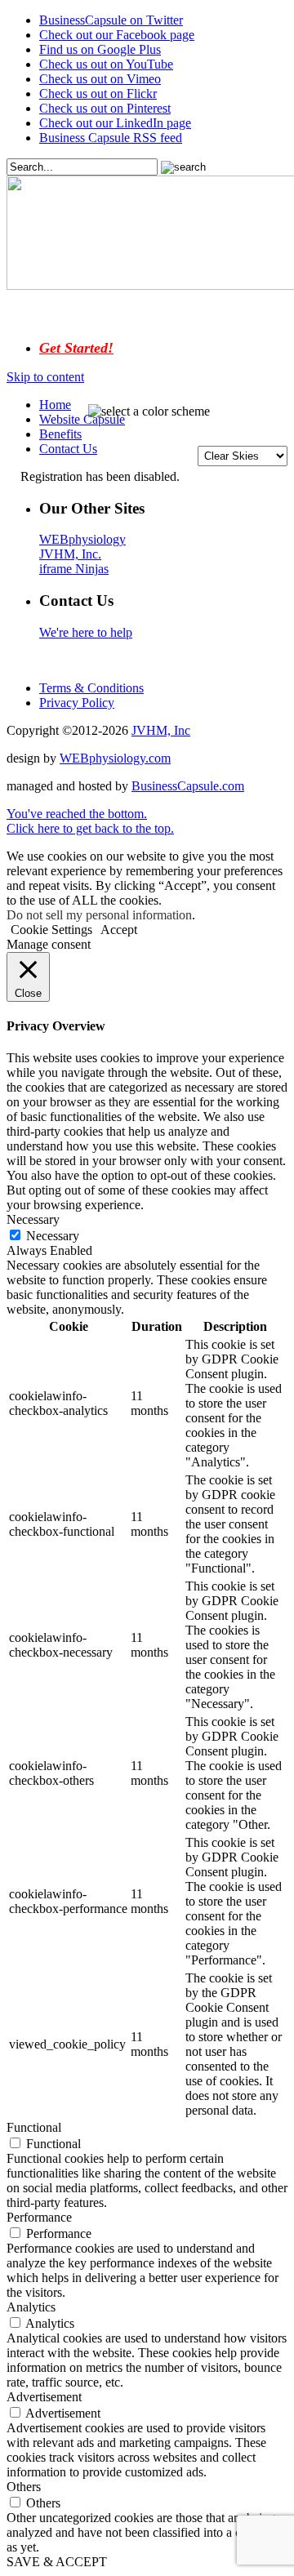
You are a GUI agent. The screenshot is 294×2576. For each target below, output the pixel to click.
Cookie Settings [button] (51, 930)
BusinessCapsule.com (188, 786)
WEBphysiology (82, 539)
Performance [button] (39, 2217)
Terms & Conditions (91, 688)
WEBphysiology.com (115, 758)
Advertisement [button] (44, 2397)
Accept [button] (119, 930)
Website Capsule (82, 419)
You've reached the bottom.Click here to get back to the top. (90, 821)
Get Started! (76, 348)
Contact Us (68, 449)
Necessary (53, 1236)
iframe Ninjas (74, 569)
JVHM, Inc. (70, 554)
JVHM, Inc (161, 730)
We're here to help (86, 632)
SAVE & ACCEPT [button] (57, 2562)
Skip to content (45, 377)
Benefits (60, 434)
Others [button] (24, 2487)
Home (55, 405)
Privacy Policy (77, 703)
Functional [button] (34, 2127)
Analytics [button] (31, 2307)
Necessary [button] (33, 1219)
